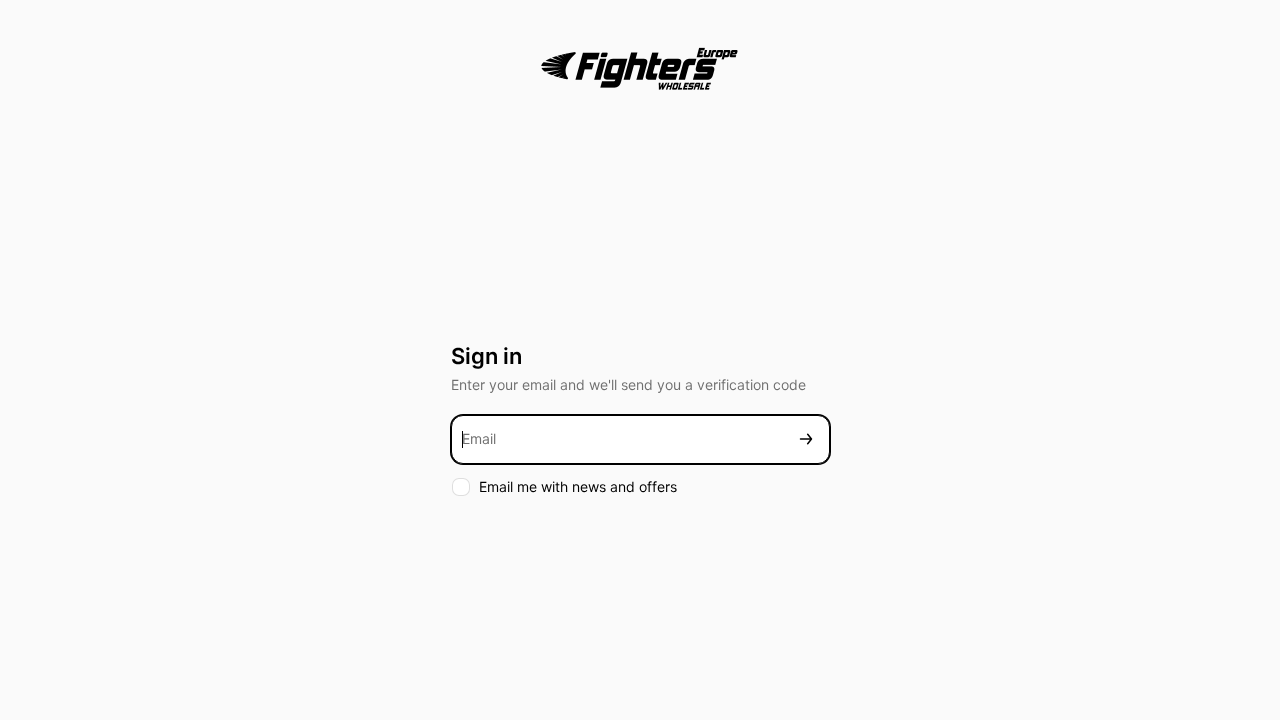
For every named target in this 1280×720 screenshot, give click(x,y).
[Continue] (806, 439)
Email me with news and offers (578, 486)
